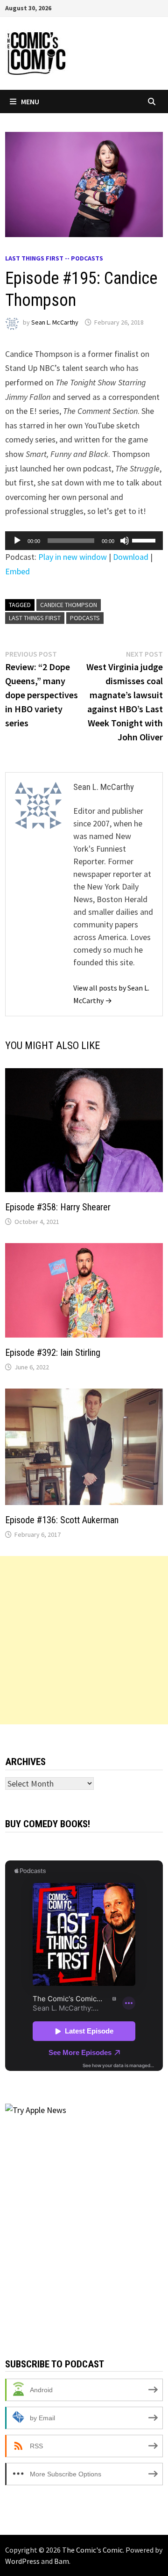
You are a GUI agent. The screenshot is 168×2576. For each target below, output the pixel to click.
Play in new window (73, 557)
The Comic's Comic (92, 2550)
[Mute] (125, 541)
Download (131, 557)
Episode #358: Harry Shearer (58, 1207)
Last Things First (35, 618)
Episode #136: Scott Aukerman (62, 1520)
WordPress (22, 2561)
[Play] (17, 541)
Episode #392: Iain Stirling (53, 1353)
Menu (30, 101)
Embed (17, 571)
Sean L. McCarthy (55, 322)
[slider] (145, 540)
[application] (84, 541)
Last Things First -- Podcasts (54, 258)
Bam (62, 2561)
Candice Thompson (69, 605)
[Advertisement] (84, 1640)
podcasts (85, 618)
